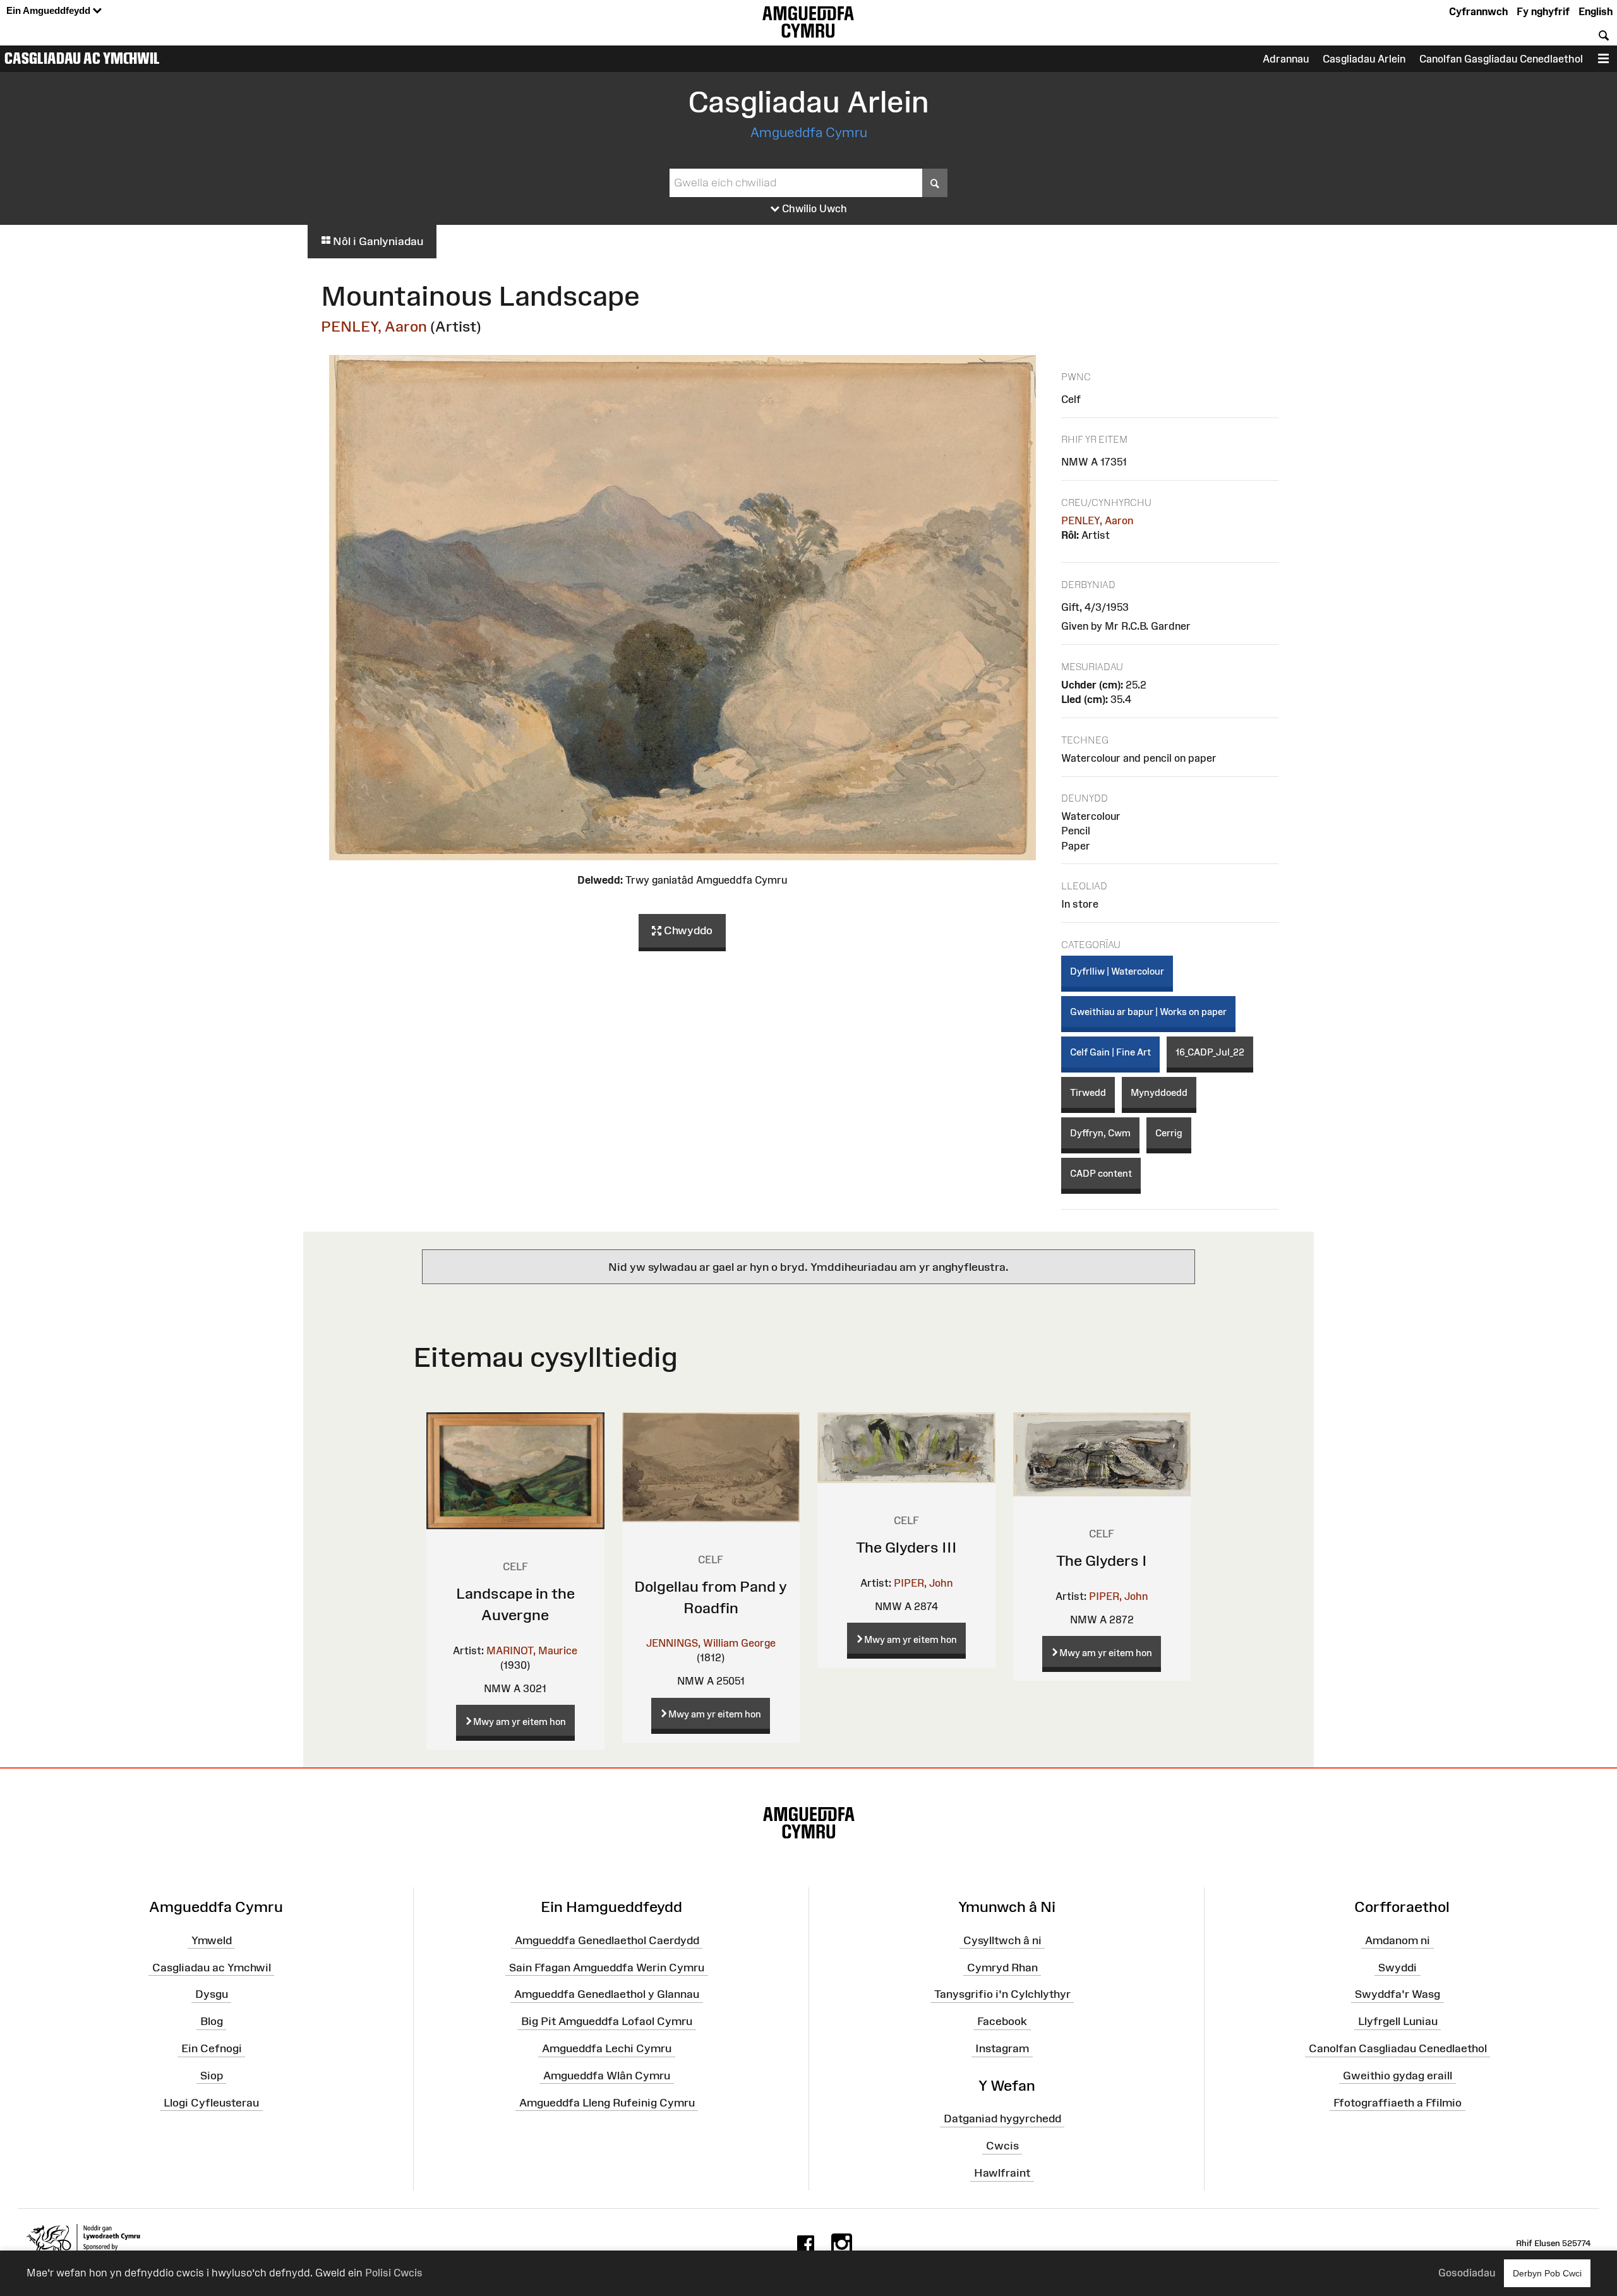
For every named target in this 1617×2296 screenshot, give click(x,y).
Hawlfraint (1002, 2173)
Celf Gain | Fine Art (1110, 1052)
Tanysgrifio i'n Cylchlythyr (1002, 1994)
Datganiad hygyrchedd (1002, 2119)
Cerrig (1169, 1133)
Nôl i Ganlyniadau (377, 241)
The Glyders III (906, 1547)
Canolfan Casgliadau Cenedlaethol (1398, 2048)
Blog (212, 2021)
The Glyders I (1102, 1560)
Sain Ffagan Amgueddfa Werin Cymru (607, 1967)
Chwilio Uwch (813, 208)
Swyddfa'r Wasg (1398, 1994)
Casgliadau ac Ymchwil (82, 58)
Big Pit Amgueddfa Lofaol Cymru (607, 2021)
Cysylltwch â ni (1002, 1940)
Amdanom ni (1398, 1940)
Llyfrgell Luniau (1398, 2021)
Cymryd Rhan (1002, 1967)
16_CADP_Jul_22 (1210, 1052)
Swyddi (1398, 1967)
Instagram (1002, 2048)
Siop (212, 2076)
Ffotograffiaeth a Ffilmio (1398, 2103)
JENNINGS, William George (711, 1643)
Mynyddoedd (1159, 1092)
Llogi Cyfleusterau (211, 2103)
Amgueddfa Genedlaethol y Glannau (607, 1994)
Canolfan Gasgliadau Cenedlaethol (1501, 59)
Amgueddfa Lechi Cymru (607, 2048)
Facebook (1002, 2021)
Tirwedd (1088, 1092)
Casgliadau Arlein (1364, 59)
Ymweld (212, 1940)
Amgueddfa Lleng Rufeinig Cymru (607, 2103)
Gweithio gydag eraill (1398, 2076)
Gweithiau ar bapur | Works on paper (1148, 1012)
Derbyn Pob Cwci (1547, 2273)
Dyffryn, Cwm (1100, 1133)
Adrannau (1286, 59)
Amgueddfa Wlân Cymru (607, 2076)
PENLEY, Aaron (374, 326)
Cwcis (1002, 2146)
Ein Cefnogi (212, 2048)
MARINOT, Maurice (532, 1650)
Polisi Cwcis (394, 2273)
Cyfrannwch (1478, 11)
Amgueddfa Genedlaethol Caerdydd (607, 1940)
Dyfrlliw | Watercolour (1117, 971)
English (1596, 11)
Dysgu (212, 1994)
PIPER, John (923, 1583)
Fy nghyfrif (1543, 11)
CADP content (1101, 1173)
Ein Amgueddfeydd (50, 10)
